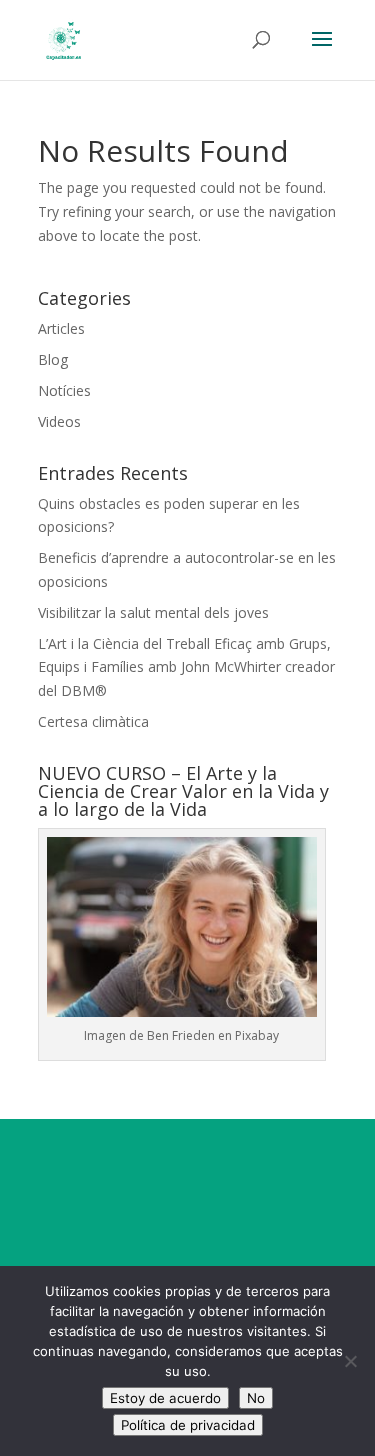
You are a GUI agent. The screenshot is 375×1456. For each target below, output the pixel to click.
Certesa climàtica (93, 721)
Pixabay (257, 1035)
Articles (61, 328)
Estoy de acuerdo (165, 1398)
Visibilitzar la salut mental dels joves (153, 612)
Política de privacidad (188, 1425)
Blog (53, 359)
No (256, 1398)
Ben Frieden (181, 1035)
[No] (350, 1361)
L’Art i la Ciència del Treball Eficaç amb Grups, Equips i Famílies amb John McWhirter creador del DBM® (186, 667)
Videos (59, 421)
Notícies (64, 390)
